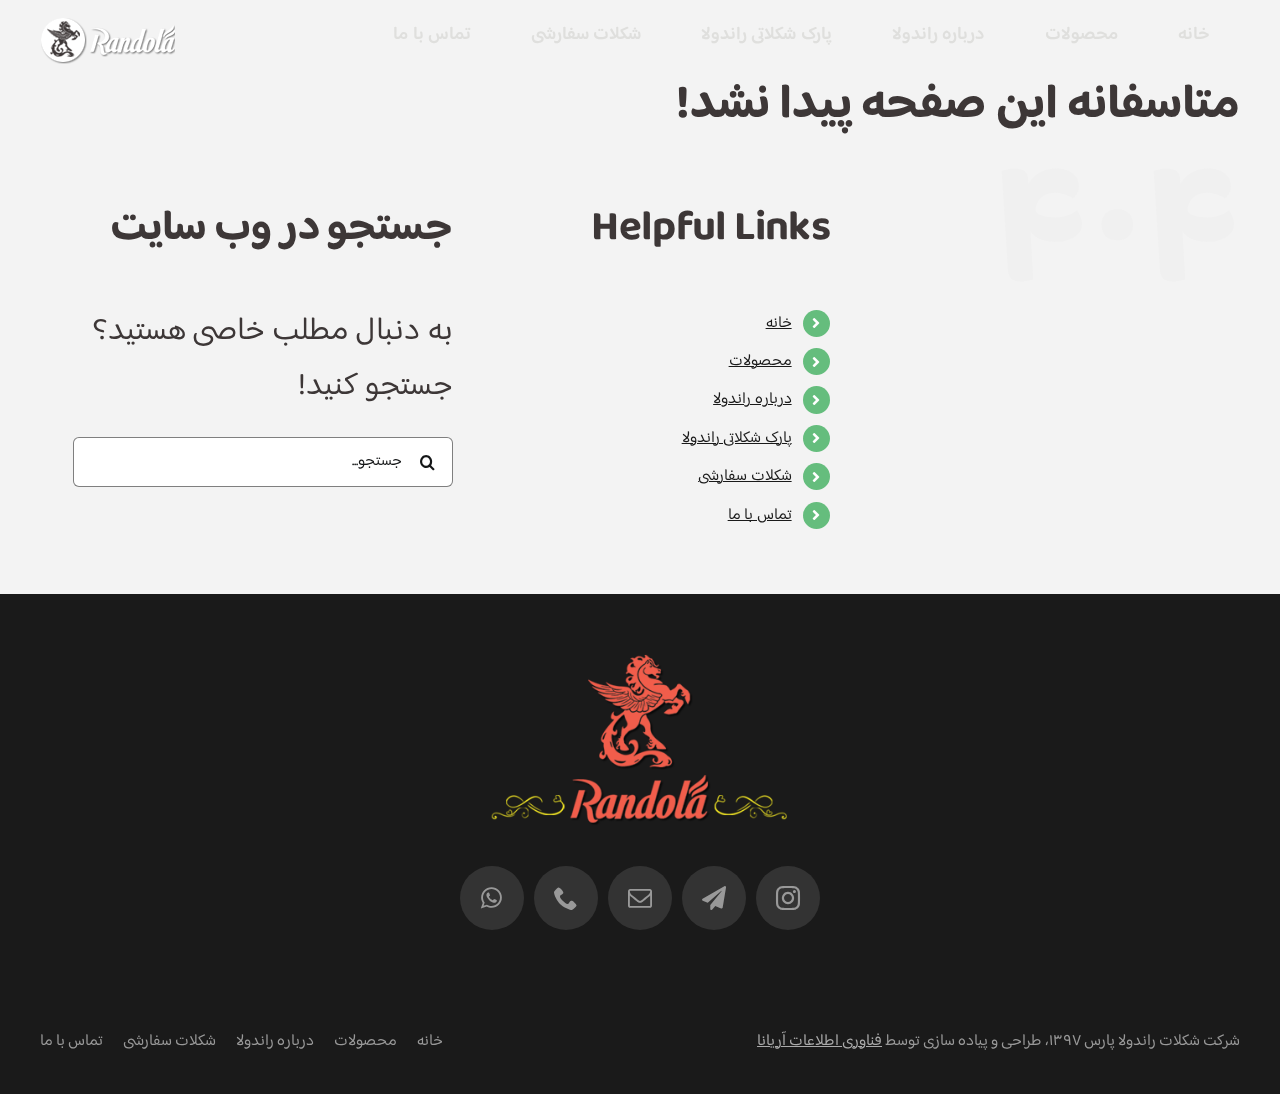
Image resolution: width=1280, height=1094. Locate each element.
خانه (779, 323)
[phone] (566, 898)
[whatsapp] (492, 898)
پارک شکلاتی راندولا (737, 438)
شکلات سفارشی (744, 476)
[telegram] (714, 898)
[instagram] (788, 898)
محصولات (760, 361)
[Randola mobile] (107, 30)
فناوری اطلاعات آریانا (819, 1041)
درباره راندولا (752, 399)
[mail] (640, 898)
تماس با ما (760, 515)
